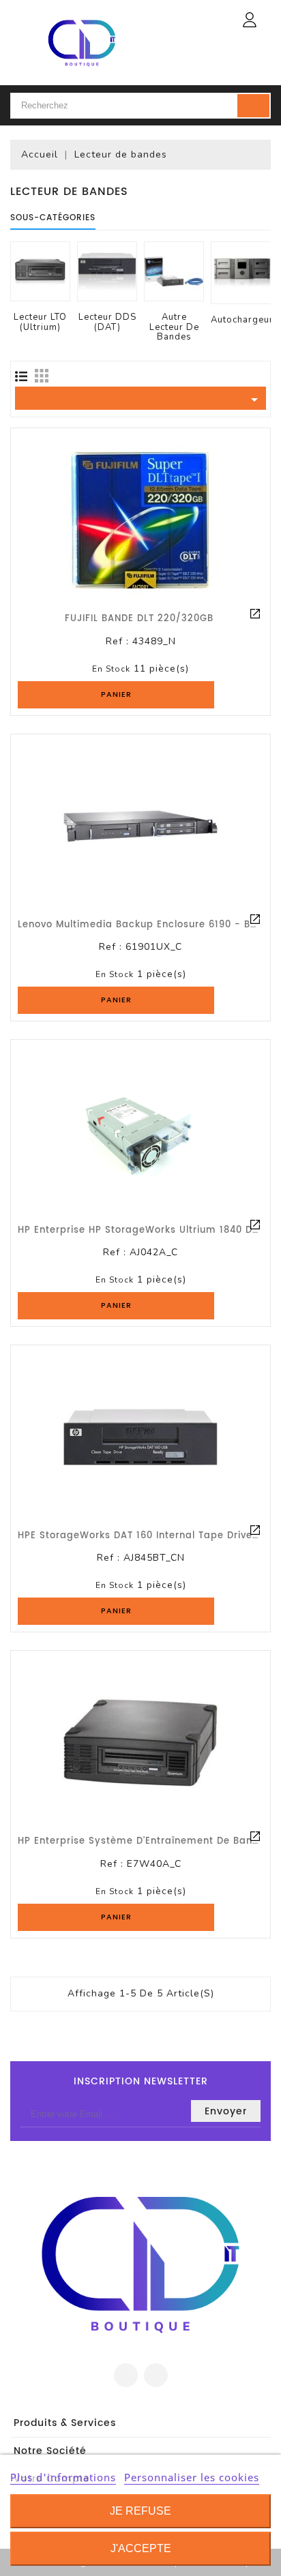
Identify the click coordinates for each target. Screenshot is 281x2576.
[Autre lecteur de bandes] (174, 271)
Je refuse (140, 2511)
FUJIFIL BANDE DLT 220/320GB (139, 619)
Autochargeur (242, 320)
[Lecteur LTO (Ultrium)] (40, 271)
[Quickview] (255, 614)
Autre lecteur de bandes (174, 327)
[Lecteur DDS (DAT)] (107, 271)
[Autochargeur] (242, 273)
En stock (111, 669)
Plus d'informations (63, 2477)
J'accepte (141, 2548)
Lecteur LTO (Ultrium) (40, 322)
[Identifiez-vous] (250, 20)
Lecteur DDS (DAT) (107, 322)
